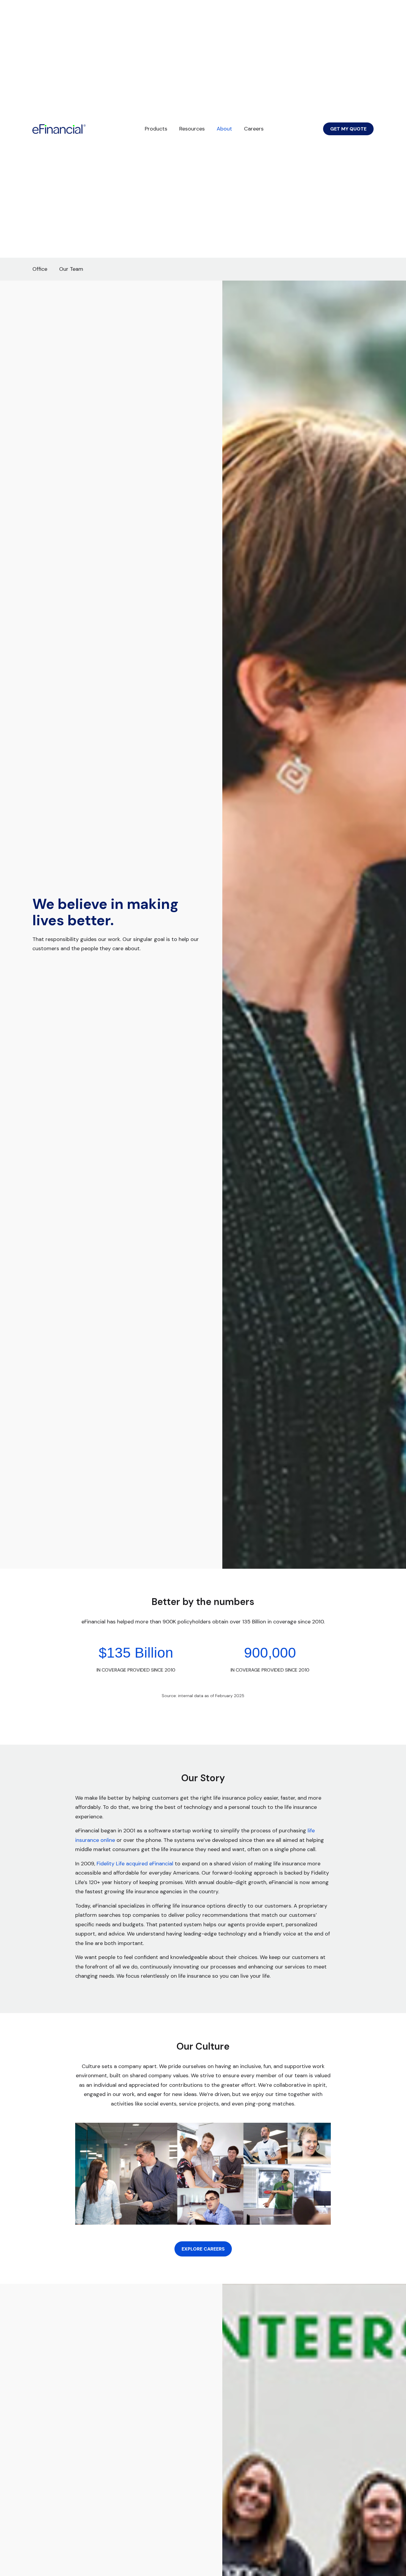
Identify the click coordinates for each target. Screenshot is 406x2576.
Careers (254, 129)
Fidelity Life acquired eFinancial (135, 1864)
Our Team (71, 269)
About (224, 129)
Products (156, 129)
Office (40, 269)
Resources (192, 129)
